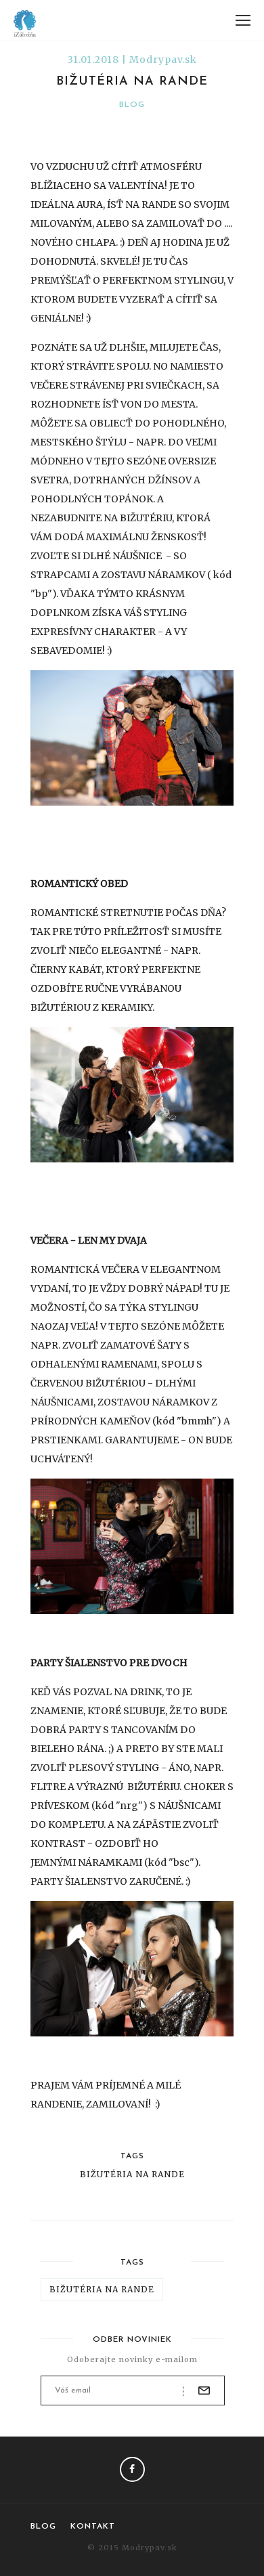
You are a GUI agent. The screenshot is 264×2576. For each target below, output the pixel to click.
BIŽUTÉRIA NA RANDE (132, 2175)
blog (132, 105)
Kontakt (93, 2527)
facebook (132, 2469)
